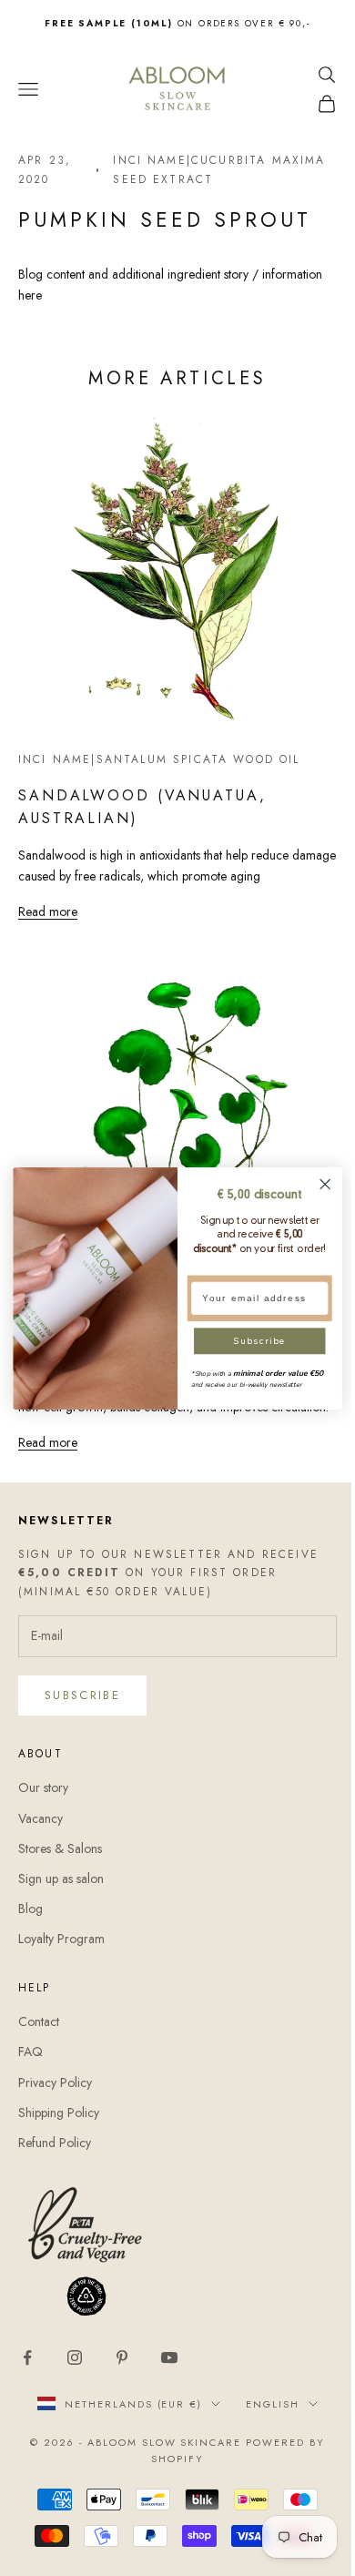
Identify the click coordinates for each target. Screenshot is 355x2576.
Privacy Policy (55, 2082)
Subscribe (82, 1695)
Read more (48, 911)
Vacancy (41, 1818)
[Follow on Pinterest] (122, 2357)
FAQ (30, 2052)
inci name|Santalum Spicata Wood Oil (159, 759)
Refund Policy (55, 2143)
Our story (43, 1787)
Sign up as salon (61, 1879)
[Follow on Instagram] (75, 2357)
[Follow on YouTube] (169, 2357)
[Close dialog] (325, 1183)
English (273, 2404)
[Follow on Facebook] (27, 2357)
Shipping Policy (59, 2113)
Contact (39, 2021)
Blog (30, 1909)
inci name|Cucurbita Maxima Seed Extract (219, 169)
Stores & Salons (60, 1848)
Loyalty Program (61, 1939)
